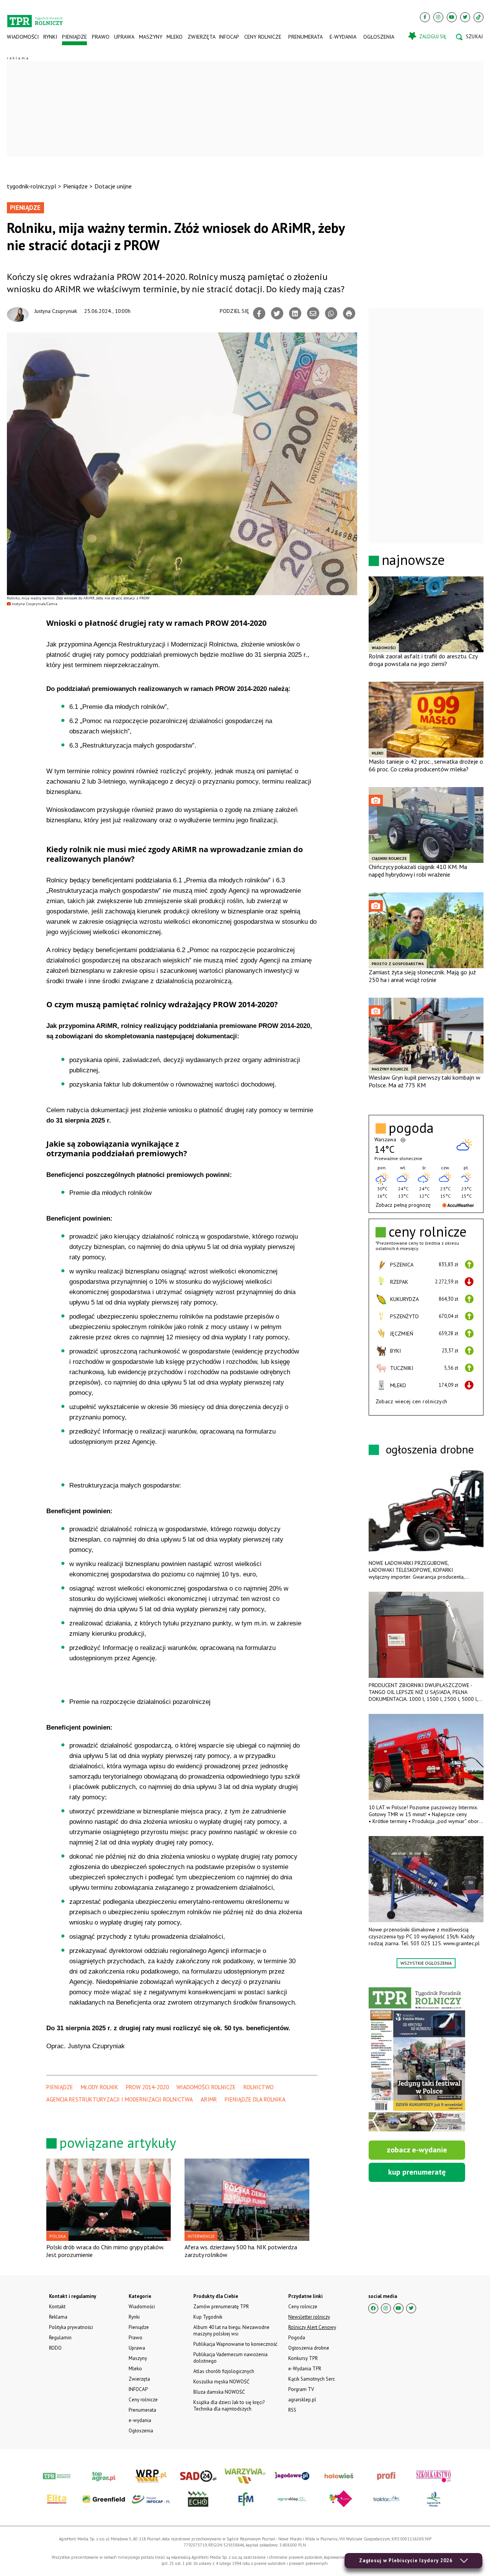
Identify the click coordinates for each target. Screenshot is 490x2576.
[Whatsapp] (331, 313)
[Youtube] (452, 17)
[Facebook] (425, 17)
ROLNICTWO (259, 2087)
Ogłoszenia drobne (309, 2348)
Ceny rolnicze (263, 37)
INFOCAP (229, 37)
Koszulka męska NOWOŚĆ (221, 2382)
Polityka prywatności (71, 2327)
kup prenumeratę (417, 2172)
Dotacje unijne (113, 186)
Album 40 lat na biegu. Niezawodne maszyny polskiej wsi (231, 2331)
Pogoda (297, 2338)
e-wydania (343, 37)
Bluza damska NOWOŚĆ (219, 2392)
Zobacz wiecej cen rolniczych (412, 1401)
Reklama (58, 2317)
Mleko (175, 37)
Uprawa (124, 37)
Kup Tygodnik (208, 2317)
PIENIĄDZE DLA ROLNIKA (255, 2099)
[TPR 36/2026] (417, 2059)
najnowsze (413, 560)
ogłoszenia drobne (430, 1449)
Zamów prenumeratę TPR (221, 2307)
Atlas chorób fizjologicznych (224, 2371)
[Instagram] (438, 17)
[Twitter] (465, 17)
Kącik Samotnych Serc (312, 2379)
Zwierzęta (201, 37)
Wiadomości (23, 37)
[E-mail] (313, 313)
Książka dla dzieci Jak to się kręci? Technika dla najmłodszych (229, 2406)
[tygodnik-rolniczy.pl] (35, 18)
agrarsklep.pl (302, 2400)
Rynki (50, 37)
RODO (55, 2348)
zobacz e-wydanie (417, 2150)
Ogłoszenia (379, 37)
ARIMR (209, 2099)
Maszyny (150, 37)
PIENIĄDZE (60, 2087)
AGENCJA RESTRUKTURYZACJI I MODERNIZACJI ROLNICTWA (120, 2099)
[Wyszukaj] (469, 37)
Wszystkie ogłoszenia (426, 1963)
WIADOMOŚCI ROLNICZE (206, 2087)
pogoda (411, 1128)
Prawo (100, 37)
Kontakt (57, 2307)
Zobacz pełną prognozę (403, 1205)
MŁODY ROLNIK (100, 2087)
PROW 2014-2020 (147, 2087)
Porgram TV (301, 2389)
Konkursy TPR (303, 2358)
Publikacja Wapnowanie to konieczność (235, 2344)
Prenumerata (305, 37)
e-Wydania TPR (305, 2369)
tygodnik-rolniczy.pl (32, 186)
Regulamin (60, 2338)
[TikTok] (479, 17)
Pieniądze (74, 37)
